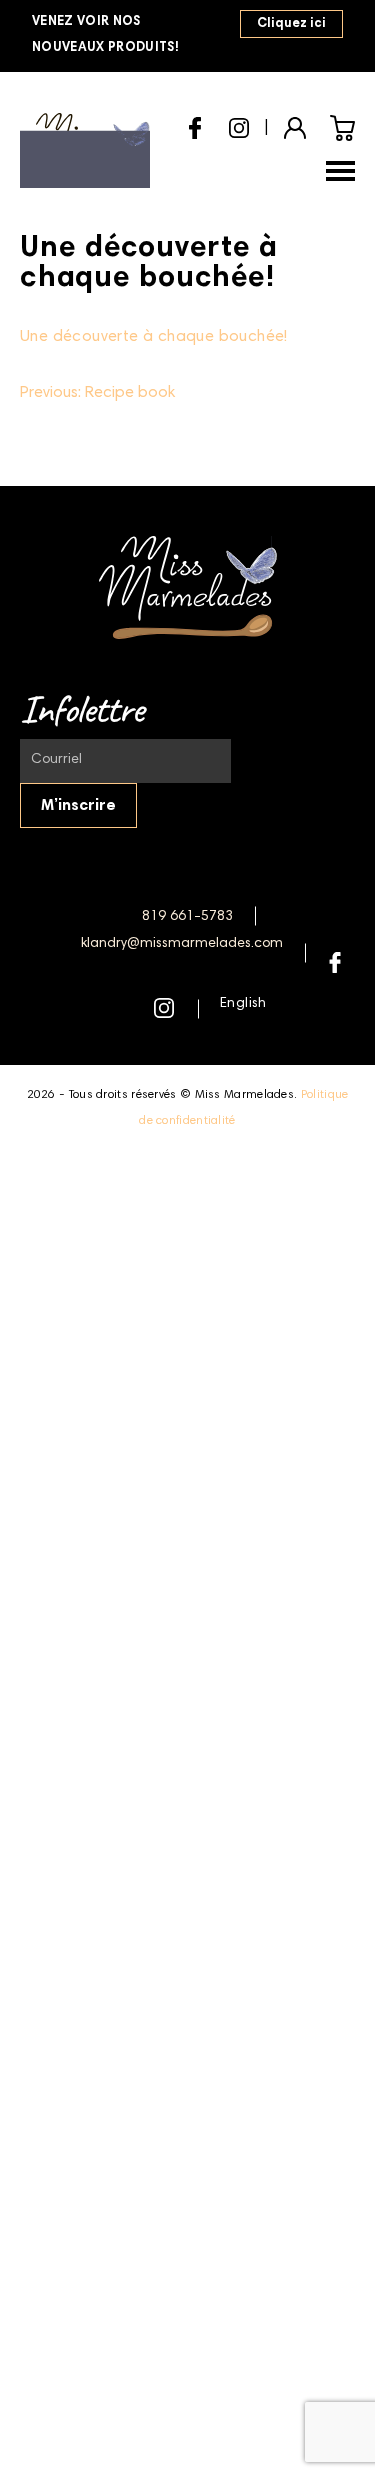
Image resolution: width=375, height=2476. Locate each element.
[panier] (342, 127)
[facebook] (195, 125)
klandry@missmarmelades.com (182, 944)
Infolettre (81, 709)
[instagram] (239, 125)
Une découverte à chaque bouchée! (154, 337)
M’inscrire (78, 806)
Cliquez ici (291, 24)
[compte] (295, 126)
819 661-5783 (187, 917)
